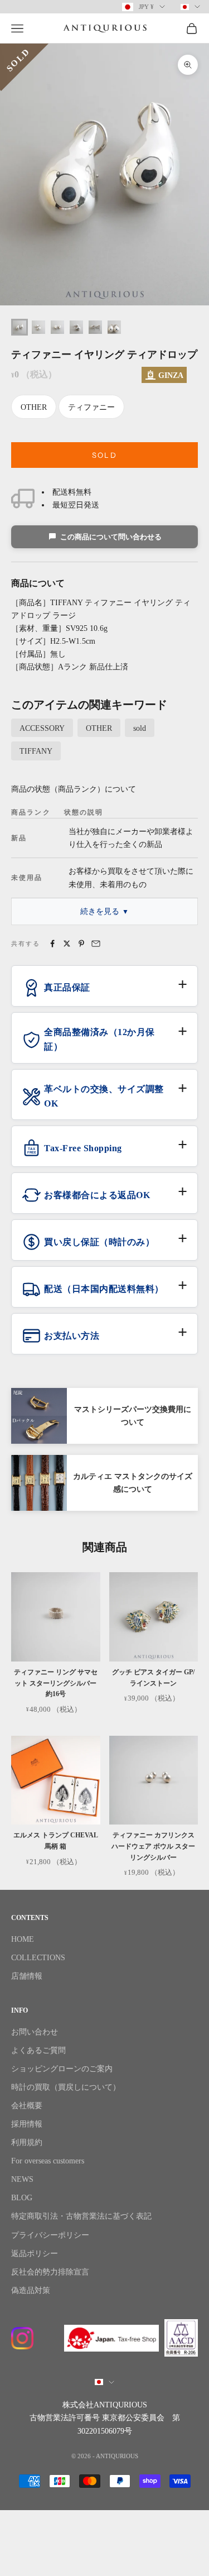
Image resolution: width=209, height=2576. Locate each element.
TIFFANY (36, 751)
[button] (104, 992)
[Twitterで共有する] (67, 944)
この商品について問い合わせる (111, 537)
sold (140, 728)
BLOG (22, 2198)
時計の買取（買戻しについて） (66, 2087)
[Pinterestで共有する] (81, 944)
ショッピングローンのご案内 (62, 2069)
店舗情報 (27, 1976)
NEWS (22, 2179)
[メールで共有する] (96, 944)
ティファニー (91, 407)
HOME (23, 1939)
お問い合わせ (35, 2032)
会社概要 (27, 2106)
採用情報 (27, 2124)
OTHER (34, 407)
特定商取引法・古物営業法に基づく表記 (81, 2216)
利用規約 (27, 2142)
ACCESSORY (42, 728)
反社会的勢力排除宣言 (50, 2272)
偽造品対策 (31, 2290)
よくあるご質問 (38, 2050)
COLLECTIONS (38, 1958)
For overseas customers (48, 2161)
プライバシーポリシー (50, 2235)
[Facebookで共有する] (52, 944)
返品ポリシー (35, 2254)
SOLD (104, 455)
